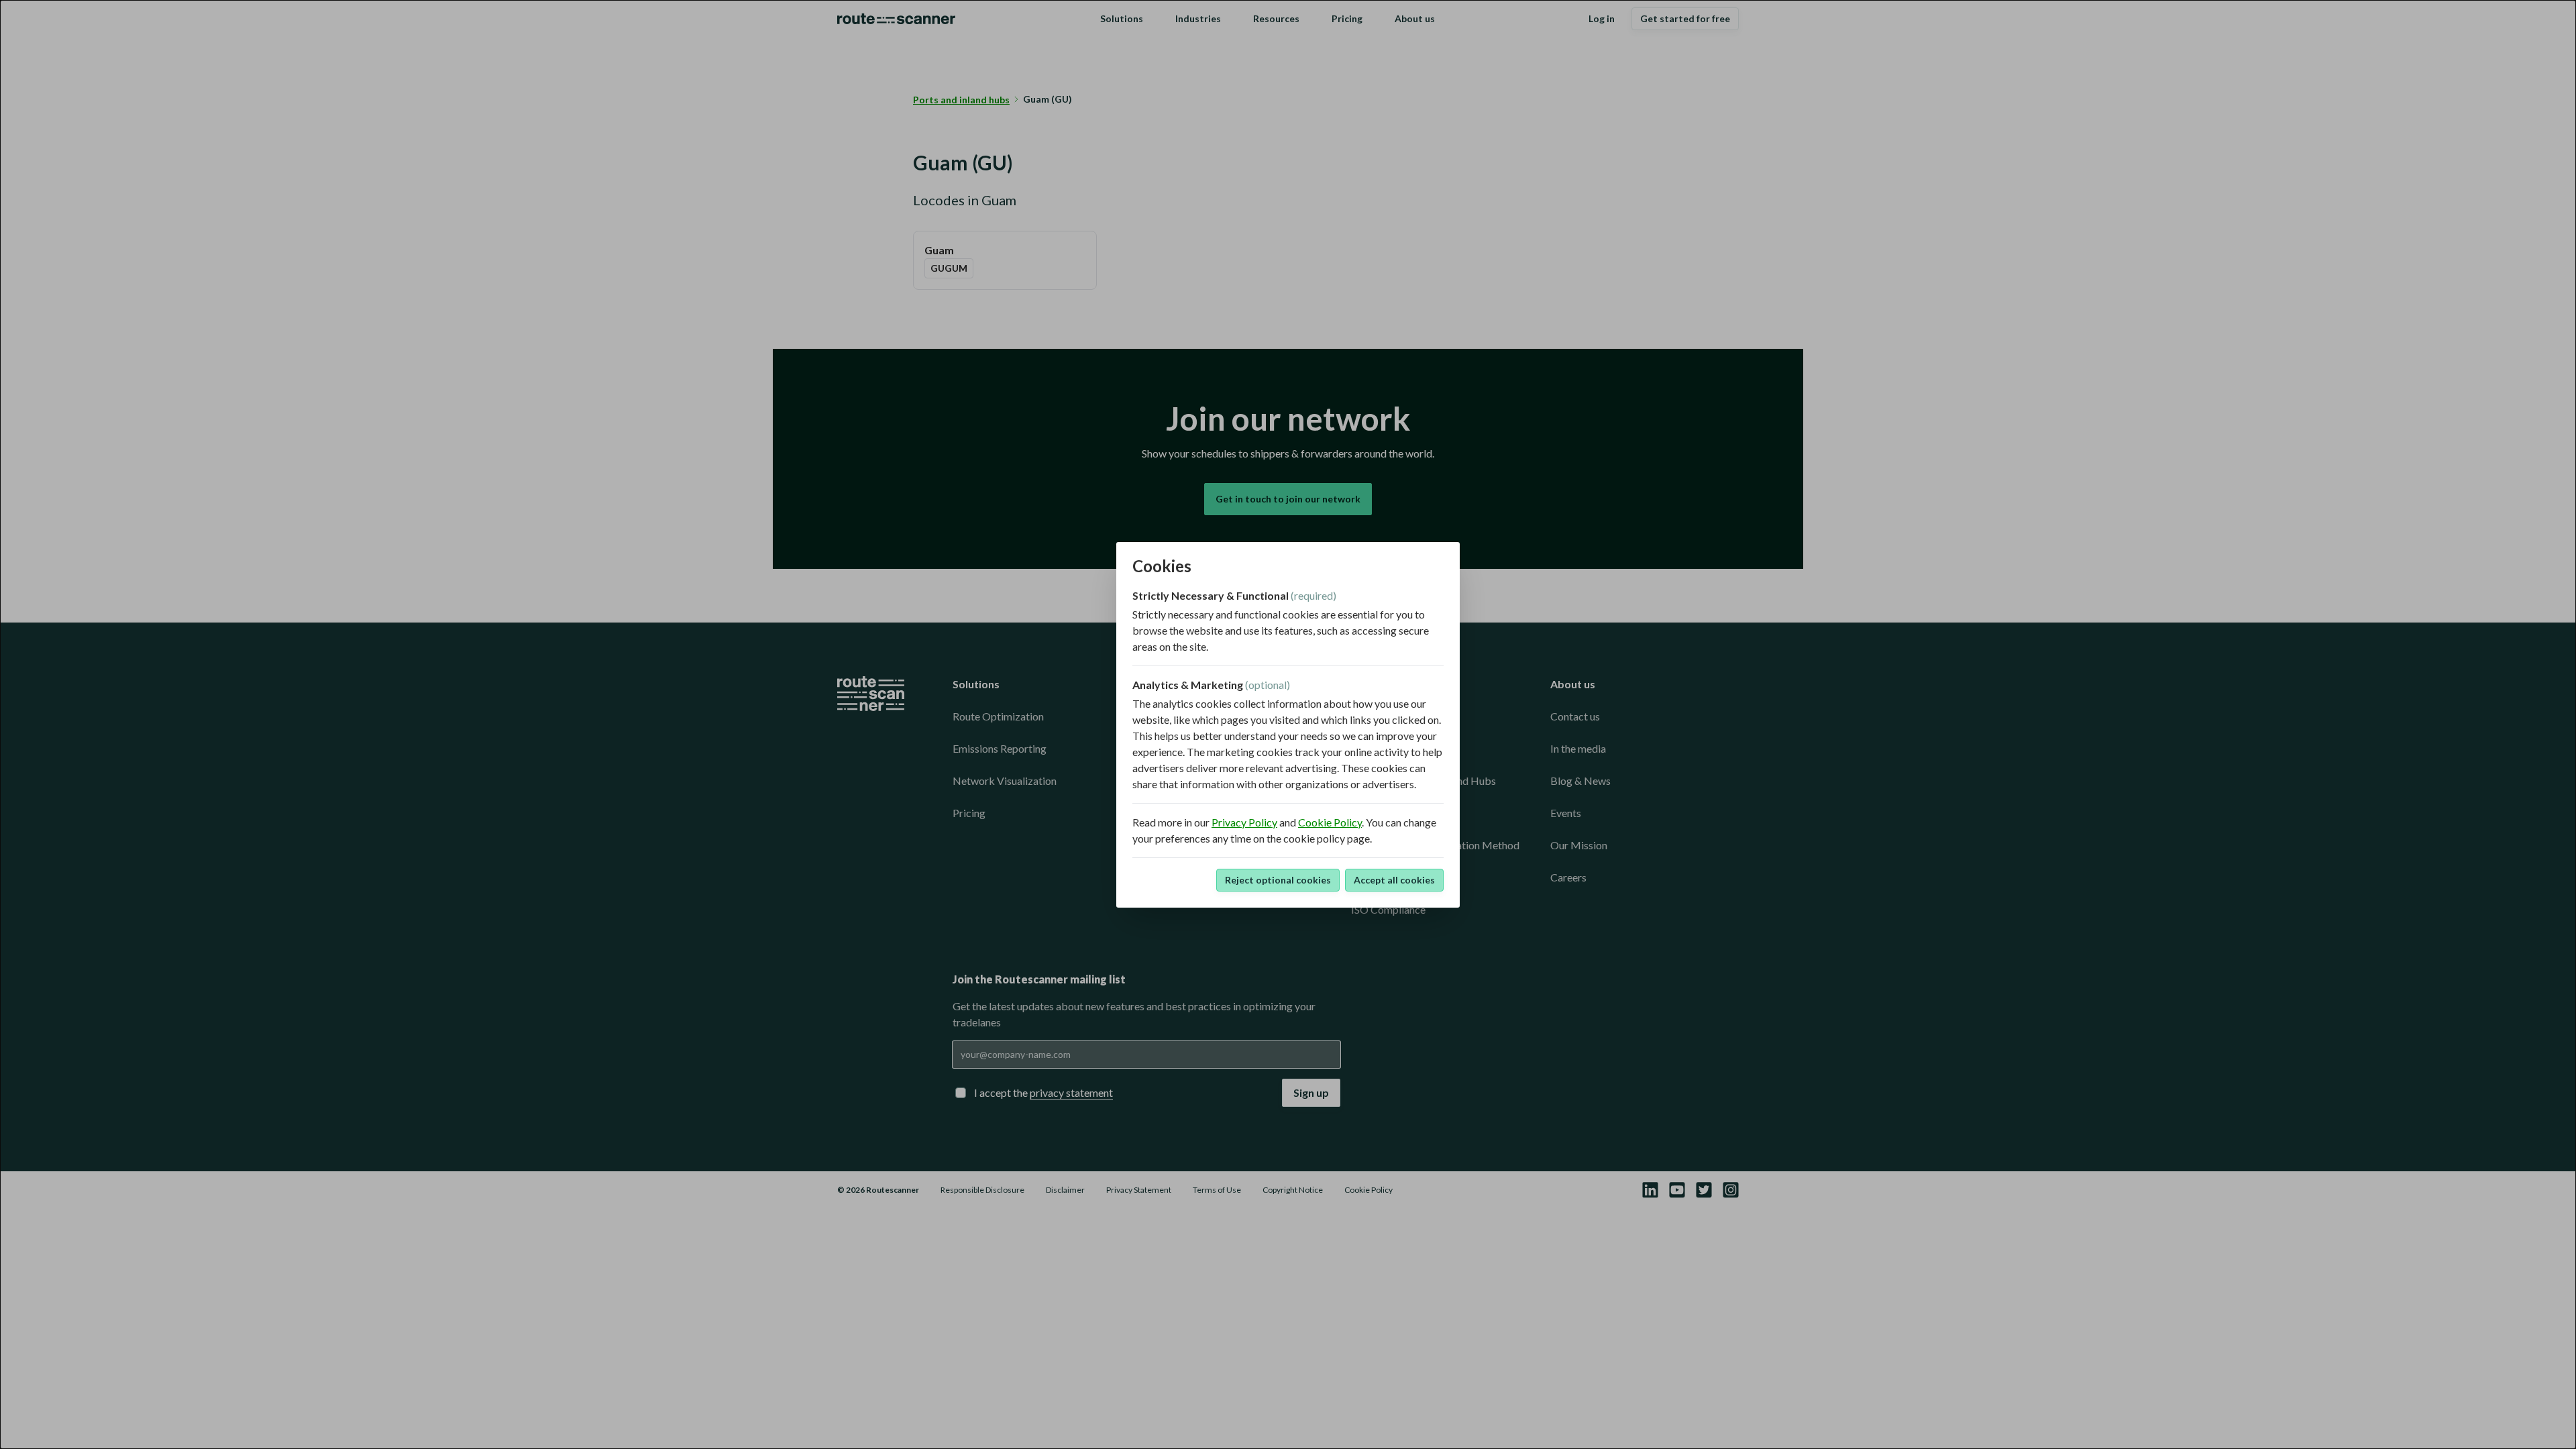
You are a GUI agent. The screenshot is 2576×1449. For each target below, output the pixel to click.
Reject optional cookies (1278, 880)
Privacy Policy (1244, 822)
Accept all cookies (1394, 880)
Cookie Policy (1330, 822)
